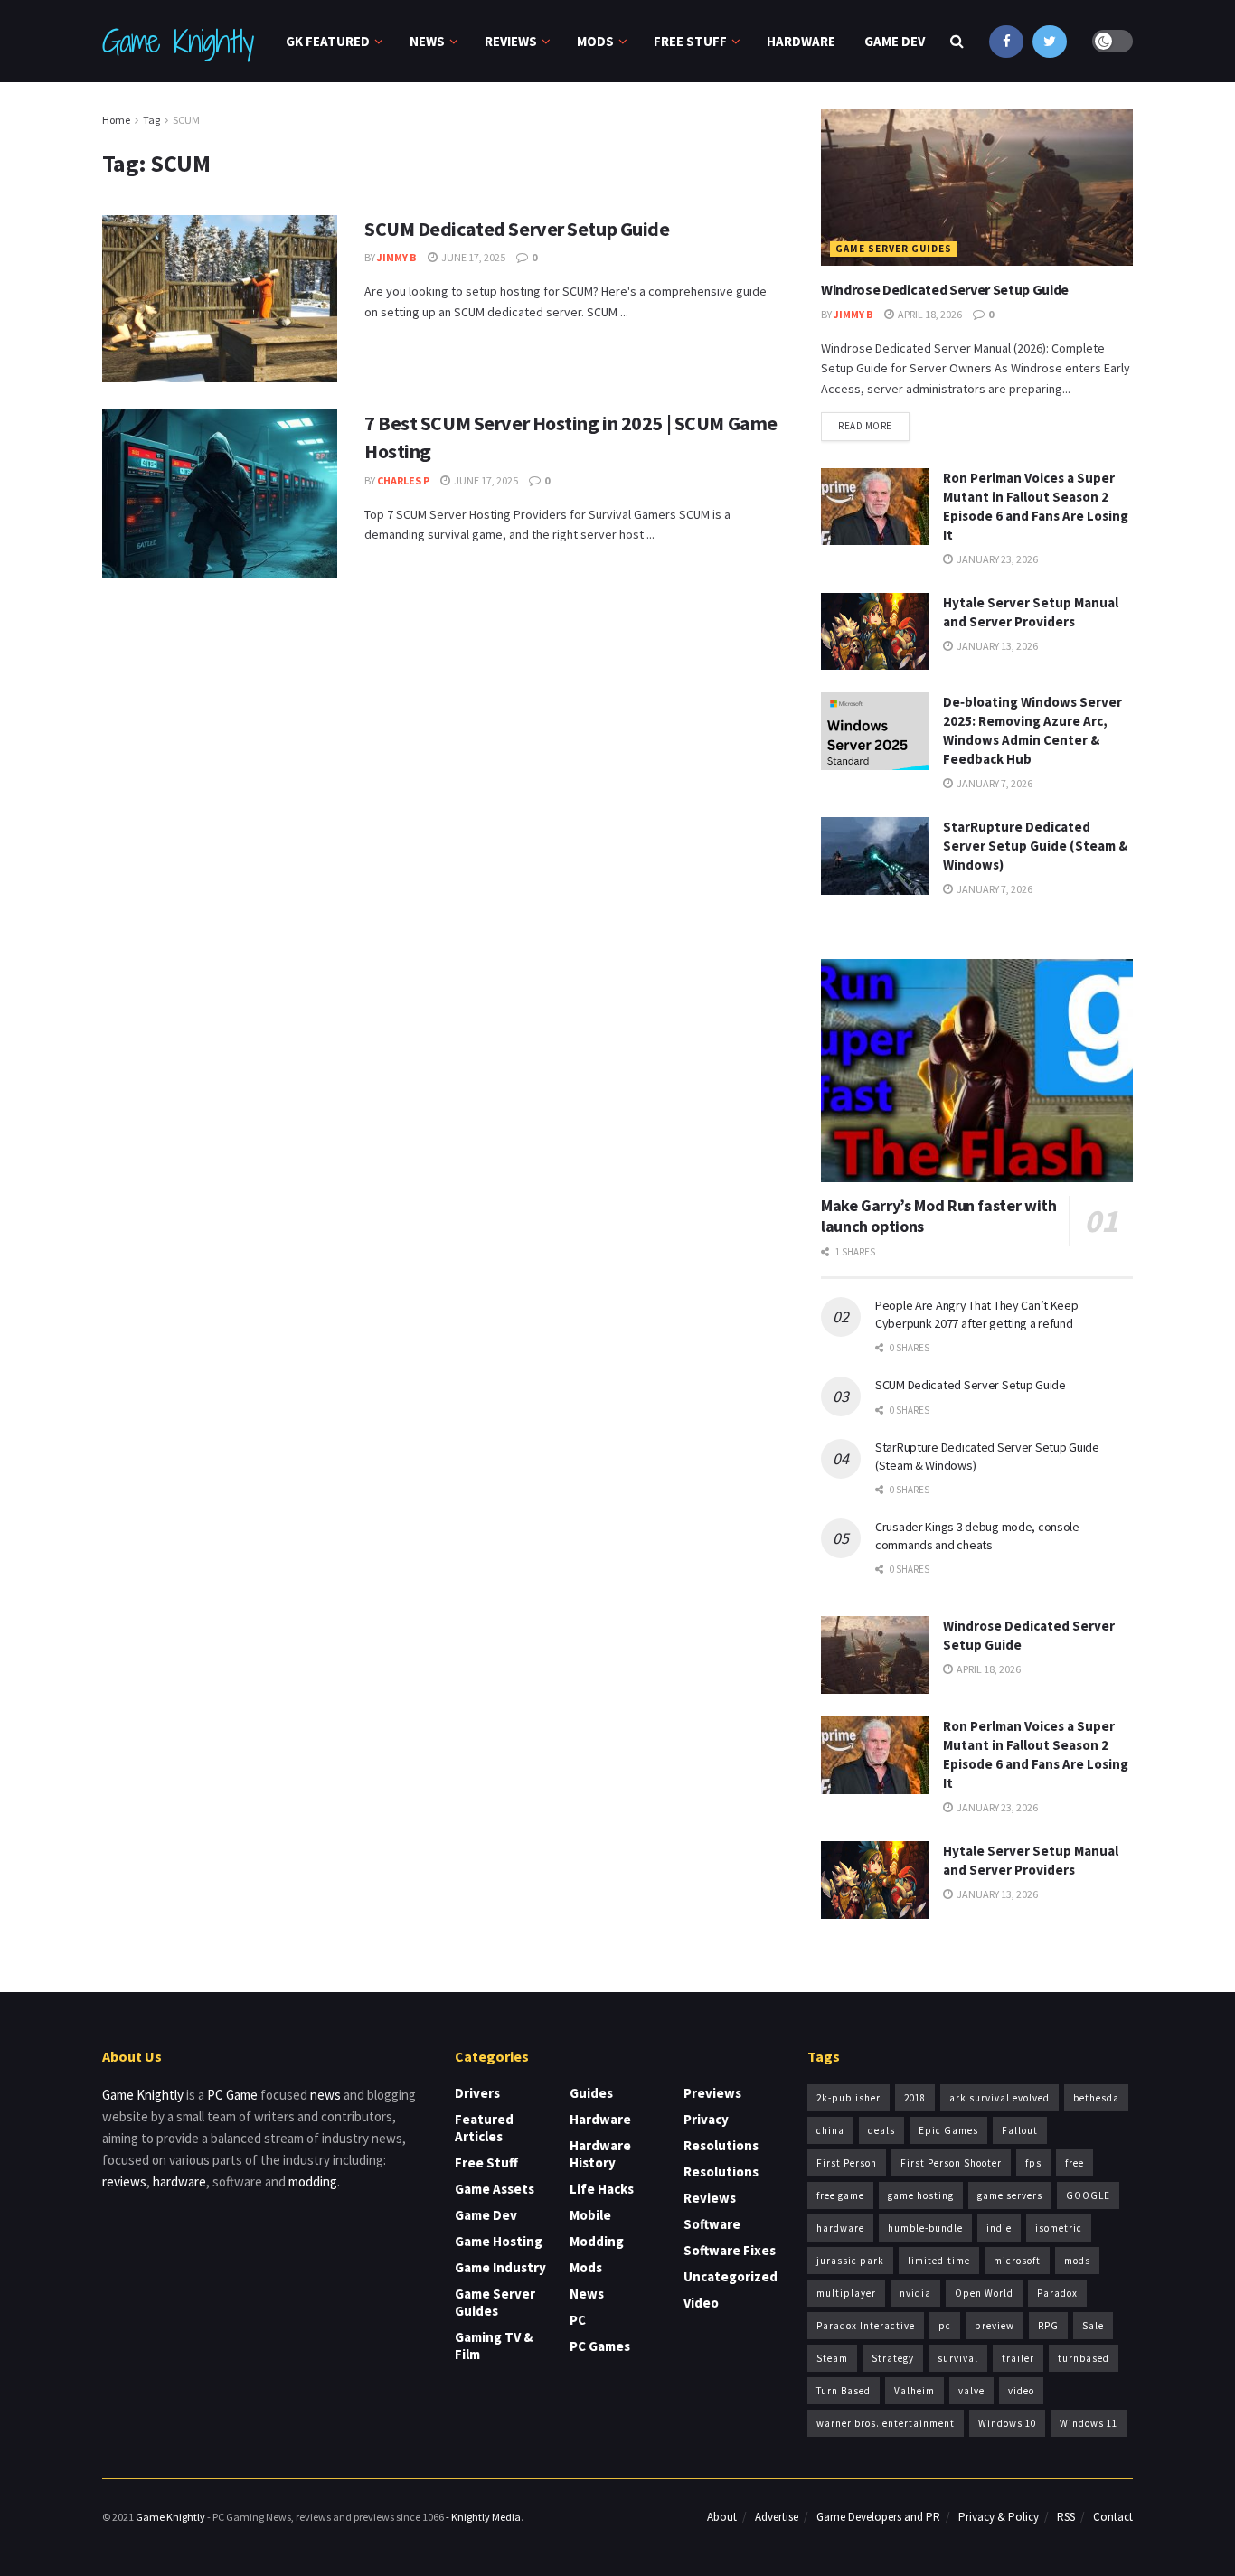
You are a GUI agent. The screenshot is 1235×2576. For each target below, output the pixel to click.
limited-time (939, 2261)
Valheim (914, 2391)
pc (945, 2326)
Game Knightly (177, 42)
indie (999, 2228)
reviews (124, 2181)
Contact (1113, 2517)
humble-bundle (925, 2228)
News (427, 41)
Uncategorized (731, 2276)
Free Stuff (690, 41)
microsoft (1017, 2261)
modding (313, 2181)
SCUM (186, 120)
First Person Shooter (951, 2163)
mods (1077, 2261)
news (325, 2095)
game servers (1010, 2195)
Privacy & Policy (999, 2517)
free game (840, 2195)
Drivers (477, 2093)
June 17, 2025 (472, 257)
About (722, 2517)
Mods (595, 41)
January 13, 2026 (996, 646)
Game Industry (500, 2267)
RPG (1048, 2326)
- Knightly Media (483, 2517)
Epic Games (948, 2130)
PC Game (232, 2095)
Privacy (706, 2119)
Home (116, 120)
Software (712, 2224)
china (830, 2130)
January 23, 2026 (996, 559)
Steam (832, 2358)
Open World (984, 2293)
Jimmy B (397, 257)
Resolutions (721, 2145)
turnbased (1084, 2358)
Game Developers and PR (878, 2517)
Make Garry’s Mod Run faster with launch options (938, 1216)
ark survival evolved (999, 2098)
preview (995, 2326)
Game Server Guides (894, 249)
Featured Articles (484, 2128)
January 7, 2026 (994, 783)
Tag (151, 120)
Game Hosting (499, 2241)
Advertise (777, 2517)
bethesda (1096, 2098)
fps (1033, 2163)
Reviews (511, 41)
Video (701, 2303)
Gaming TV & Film (494, 2346)
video (1021, 2391)
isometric (1059, 2228)
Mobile (590, 2215)
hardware (179, 2181)
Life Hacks (602, 2189)
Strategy (893, 2358)
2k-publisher (848, 2098)
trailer (1018, 2358)
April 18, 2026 (929, 314)
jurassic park (850, 2261)
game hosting (921, 2195)
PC (578, 2320)
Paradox (1057, 2293)
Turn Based (844, 2391)
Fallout (1020, 2130)
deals (881, 2130)
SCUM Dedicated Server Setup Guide (517, 229)
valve (971, 2391)
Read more (865, 426)
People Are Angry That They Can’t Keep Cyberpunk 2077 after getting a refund (977, 1314)
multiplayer (846, 2293)
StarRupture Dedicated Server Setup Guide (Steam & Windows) (1035, 846)
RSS (1066, 2517)
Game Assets (495, 2189)
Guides (591, 2093)
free (1075, 2163)
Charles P (403, 480)
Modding (597, 2241)
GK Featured (328, 41)
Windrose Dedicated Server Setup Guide (945, 289)
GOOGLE (1088, 2195)
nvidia (915, 2293)
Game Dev (895, 41)
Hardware (801, 41)
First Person (847, 2163)
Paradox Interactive (866, 2326)
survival (958, 2358)
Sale (1093, 2326)
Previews (712, 2093)
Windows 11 (1089, 2423)
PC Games (600, 2346)
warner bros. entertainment (886, 2423)
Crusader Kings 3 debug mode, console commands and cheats (977, 1536)
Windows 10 (1007, 2423)
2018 (915, 2098)
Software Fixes (730, 2250)
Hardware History (600, 2154)
